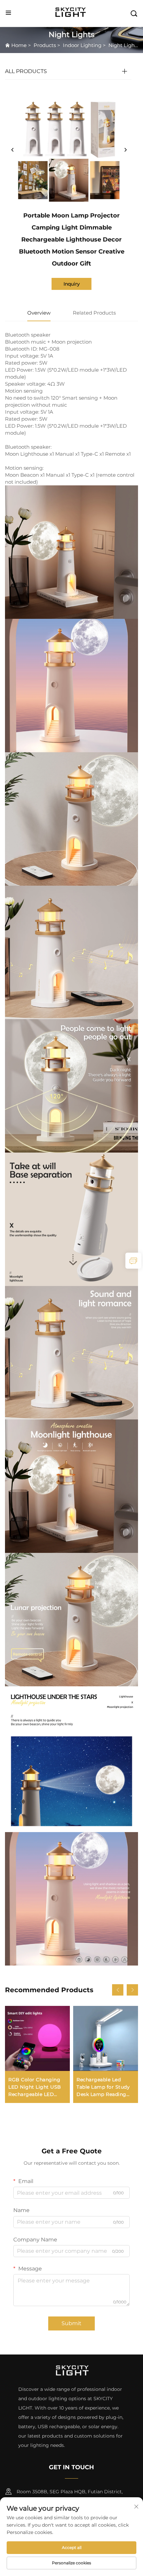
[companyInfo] (72, 13)
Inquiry (72, 284)
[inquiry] (133, 1261)
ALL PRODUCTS (26, 71)
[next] (125, 150)
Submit (71, 2323)
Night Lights (124, 45)
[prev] (13, 150)
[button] (118, 1990)
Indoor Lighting (82, 45)
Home (19, 45)
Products (45, 45)
